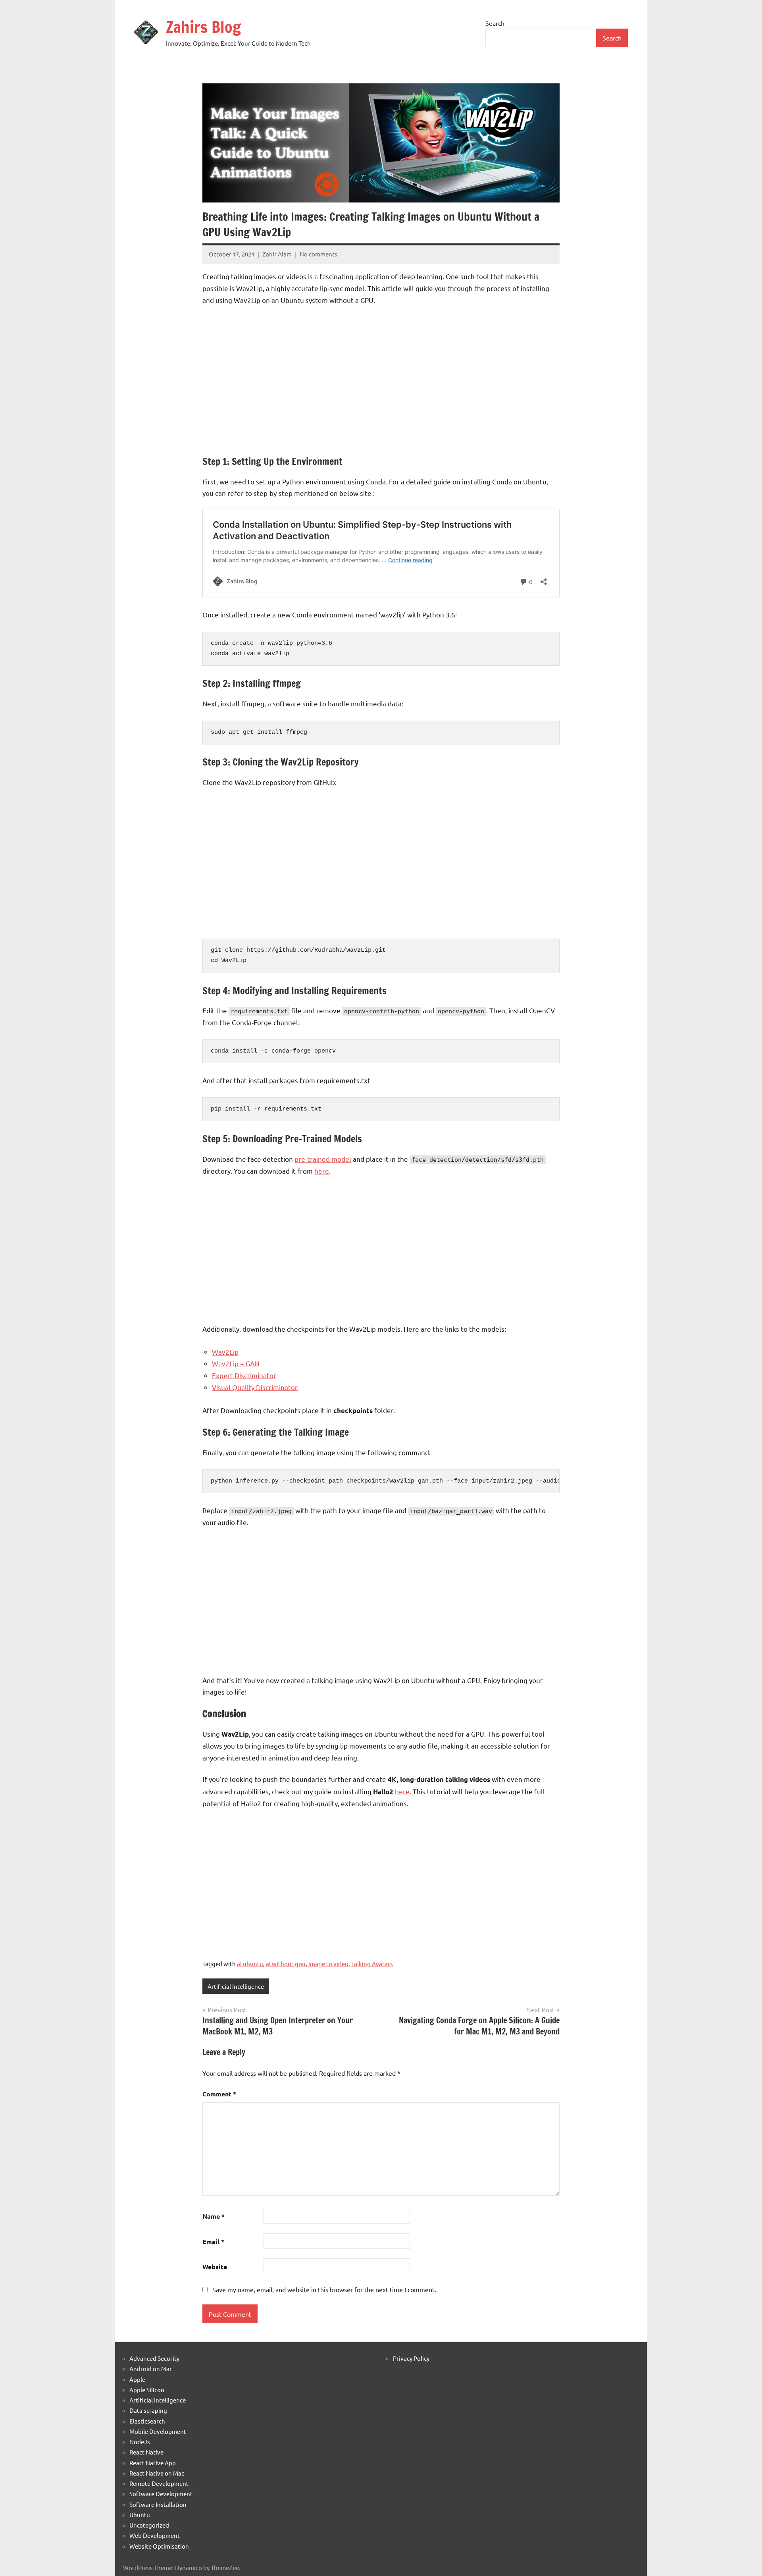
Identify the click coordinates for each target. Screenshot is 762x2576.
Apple (137, 2379)
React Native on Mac (157, 2473)
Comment (219, 2094)
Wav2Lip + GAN (236, 1363)
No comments (318, 254)
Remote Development (159, 2483)
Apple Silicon (147, 2390)
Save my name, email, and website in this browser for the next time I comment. (324, 2289)
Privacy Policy (411, 2358)
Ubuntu (140, 2515)
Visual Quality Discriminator (255, 1387)
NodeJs (140, 2442)
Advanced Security (154, 2358)
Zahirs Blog (203, 27)
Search (495, 23)
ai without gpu (286, 1964)
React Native (146, 2452)
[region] (381, 379)
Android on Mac (151, 2369)
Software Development (161, 2494)
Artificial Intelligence (236, 1986)
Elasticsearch (147, 2421)
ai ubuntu (250, 1964)
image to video (328, 1964)
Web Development (155, 2535)
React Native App (153, 2463)
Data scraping (148, 2410)
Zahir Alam (277, 254)
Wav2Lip (225, 1352)
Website (215, 2267)
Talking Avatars (372, 1964)
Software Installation (158, 2504)
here (322, 1171)
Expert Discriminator (244, 1375)
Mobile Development (158, 2431)
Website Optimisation (159, 2546)
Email (213, 2241)
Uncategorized (149, 2525)
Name (214, 2216)
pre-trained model (323, 1159)
